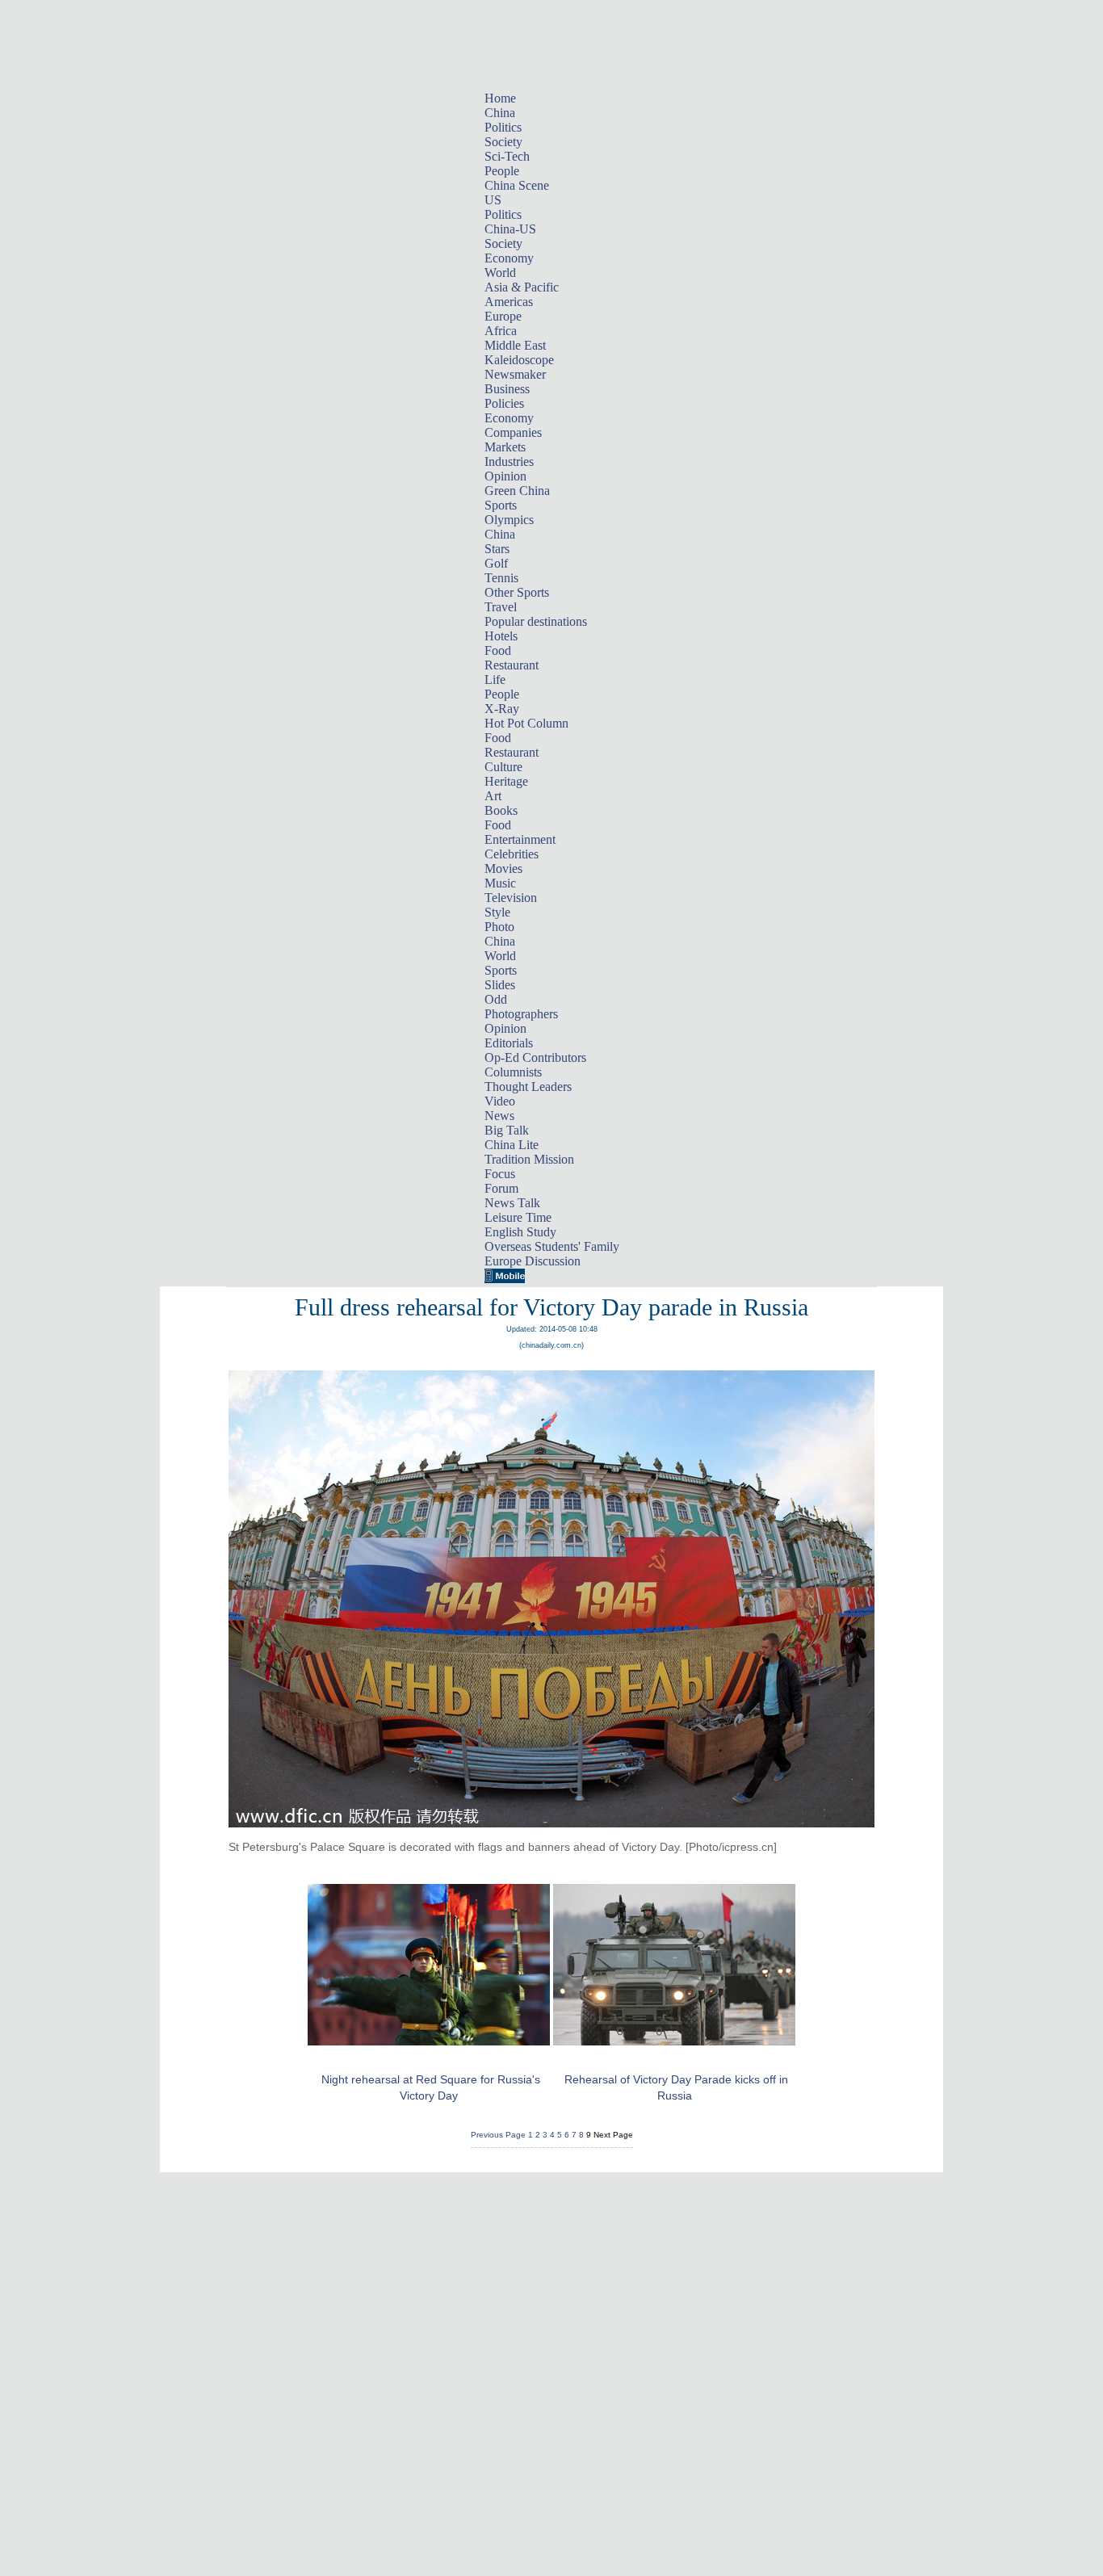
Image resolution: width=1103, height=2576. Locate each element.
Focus (500, 1174)
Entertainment (520, 839)
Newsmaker (515, 374)
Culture (503, 767)
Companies (513, 432)
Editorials (509, 1043)
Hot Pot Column (526, 723)
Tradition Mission (529, 1159)
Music (500, 883)
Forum (501, 1188)
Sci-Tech (507, 156)
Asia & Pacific (522, 287)
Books (501, 810)
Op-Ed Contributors (535, 1057)
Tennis (501, 578)
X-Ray (502, 709)
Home (500, 98)
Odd (496, 999)
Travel (501, 607)
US (493, 200)
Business (507, 389)
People (502, 171)
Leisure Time (518, 1217)
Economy (509, 258)
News (499, 1116)
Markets (505, 447)
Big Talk (507, 1130)
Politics (503, 127)
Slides (500, 985)
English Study (520, 1232)
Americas (509, 302)
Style (497, 912)
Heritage (506, 781)
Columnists (513, 1072)
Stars (497, 549)
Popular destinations (536, 621)
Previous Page (498, 2135)
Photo (499, 927)
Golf (496, 563)
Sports (501, 505)
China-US (510, 229)
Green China (517, 491)
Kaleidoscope (519, 360)
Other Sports (517, 592)
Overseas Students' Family (552, 1246)
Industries (509, 461)
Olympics (509, 520)
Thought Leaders (528, 1087)
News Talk (512, 1203)
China (500, 113)
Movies (503, 868)
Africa (501, 331)
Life (495, 680)
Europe (503, 316)
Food (498, 650)
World (500, 273)
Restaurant (512, 665)
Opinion (505, 476)
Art (493, 796)
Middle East (515, 345)
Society (503, 142)
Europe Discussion (533, 1261)
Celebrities (512, 854)
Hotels (501, 636)
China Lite (512, 1145)
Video (500, 1101)
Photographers (521, 1014)
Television (511, 898)
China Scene (517, 185)
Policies (504, 403)
